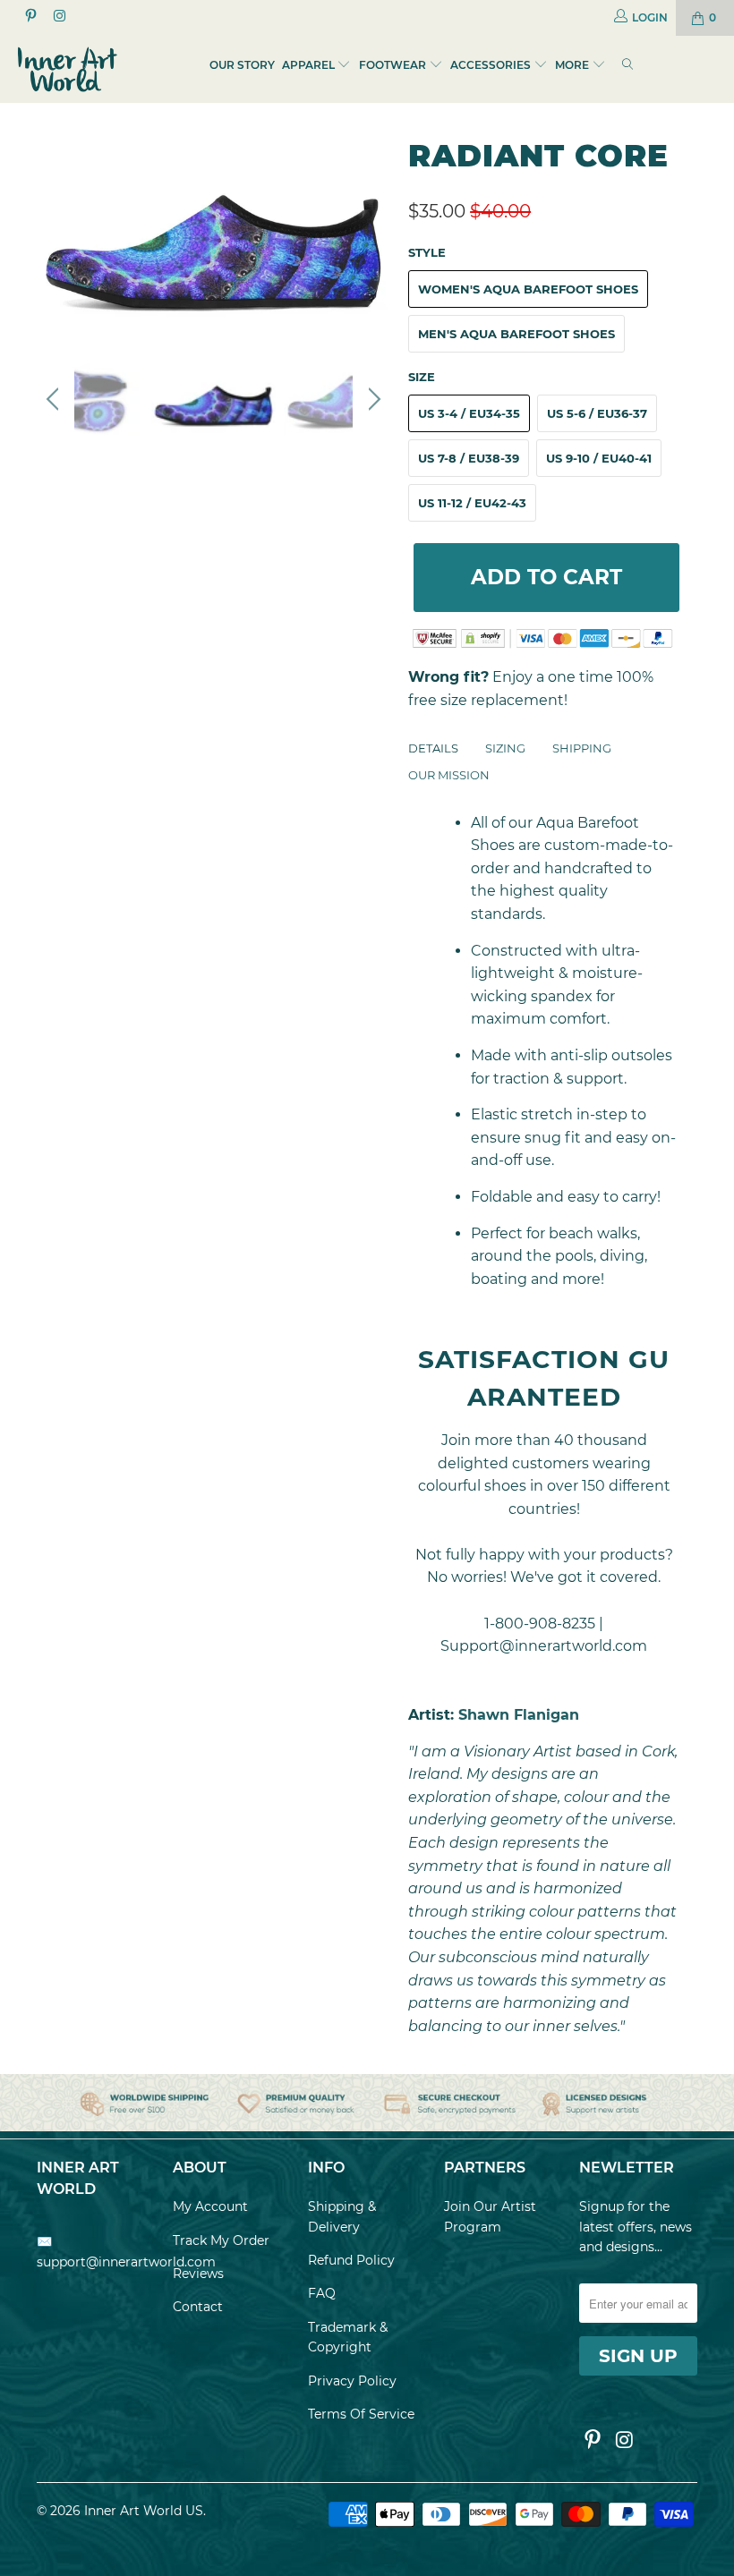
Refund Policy (351, 2260)
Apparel (308, 65)
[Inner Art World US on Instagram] (58, 17)
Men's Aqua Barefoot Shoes (516, 334)
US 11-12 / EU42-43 (472, 503)
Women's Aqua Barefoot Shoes (528, 289)
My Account (210, 2206)
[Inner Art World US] (68, 69)
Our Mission (449, 775)
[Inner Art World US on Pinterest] (30, 17)
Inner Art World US (144, 2511)
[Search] (627, 66)
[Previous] (55, 233)
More (573, 65)
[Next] (372, 233)
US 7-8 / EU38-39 (469, 458)
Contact (198, 2307)
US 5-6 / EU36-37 (597, 413)
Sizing (505, 748)
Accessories (491, 65)
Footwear (393, 65)
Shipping (582, 748)
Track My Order (221, 2240)
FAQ (322, 2293)
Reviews (198, 2274)
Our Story (242, 65)
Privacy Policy (352, 2381)
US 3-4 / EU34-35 (469, 413)
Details (433, 748)
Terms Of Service (361, 2414)
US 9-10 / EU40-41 (599, 458)
